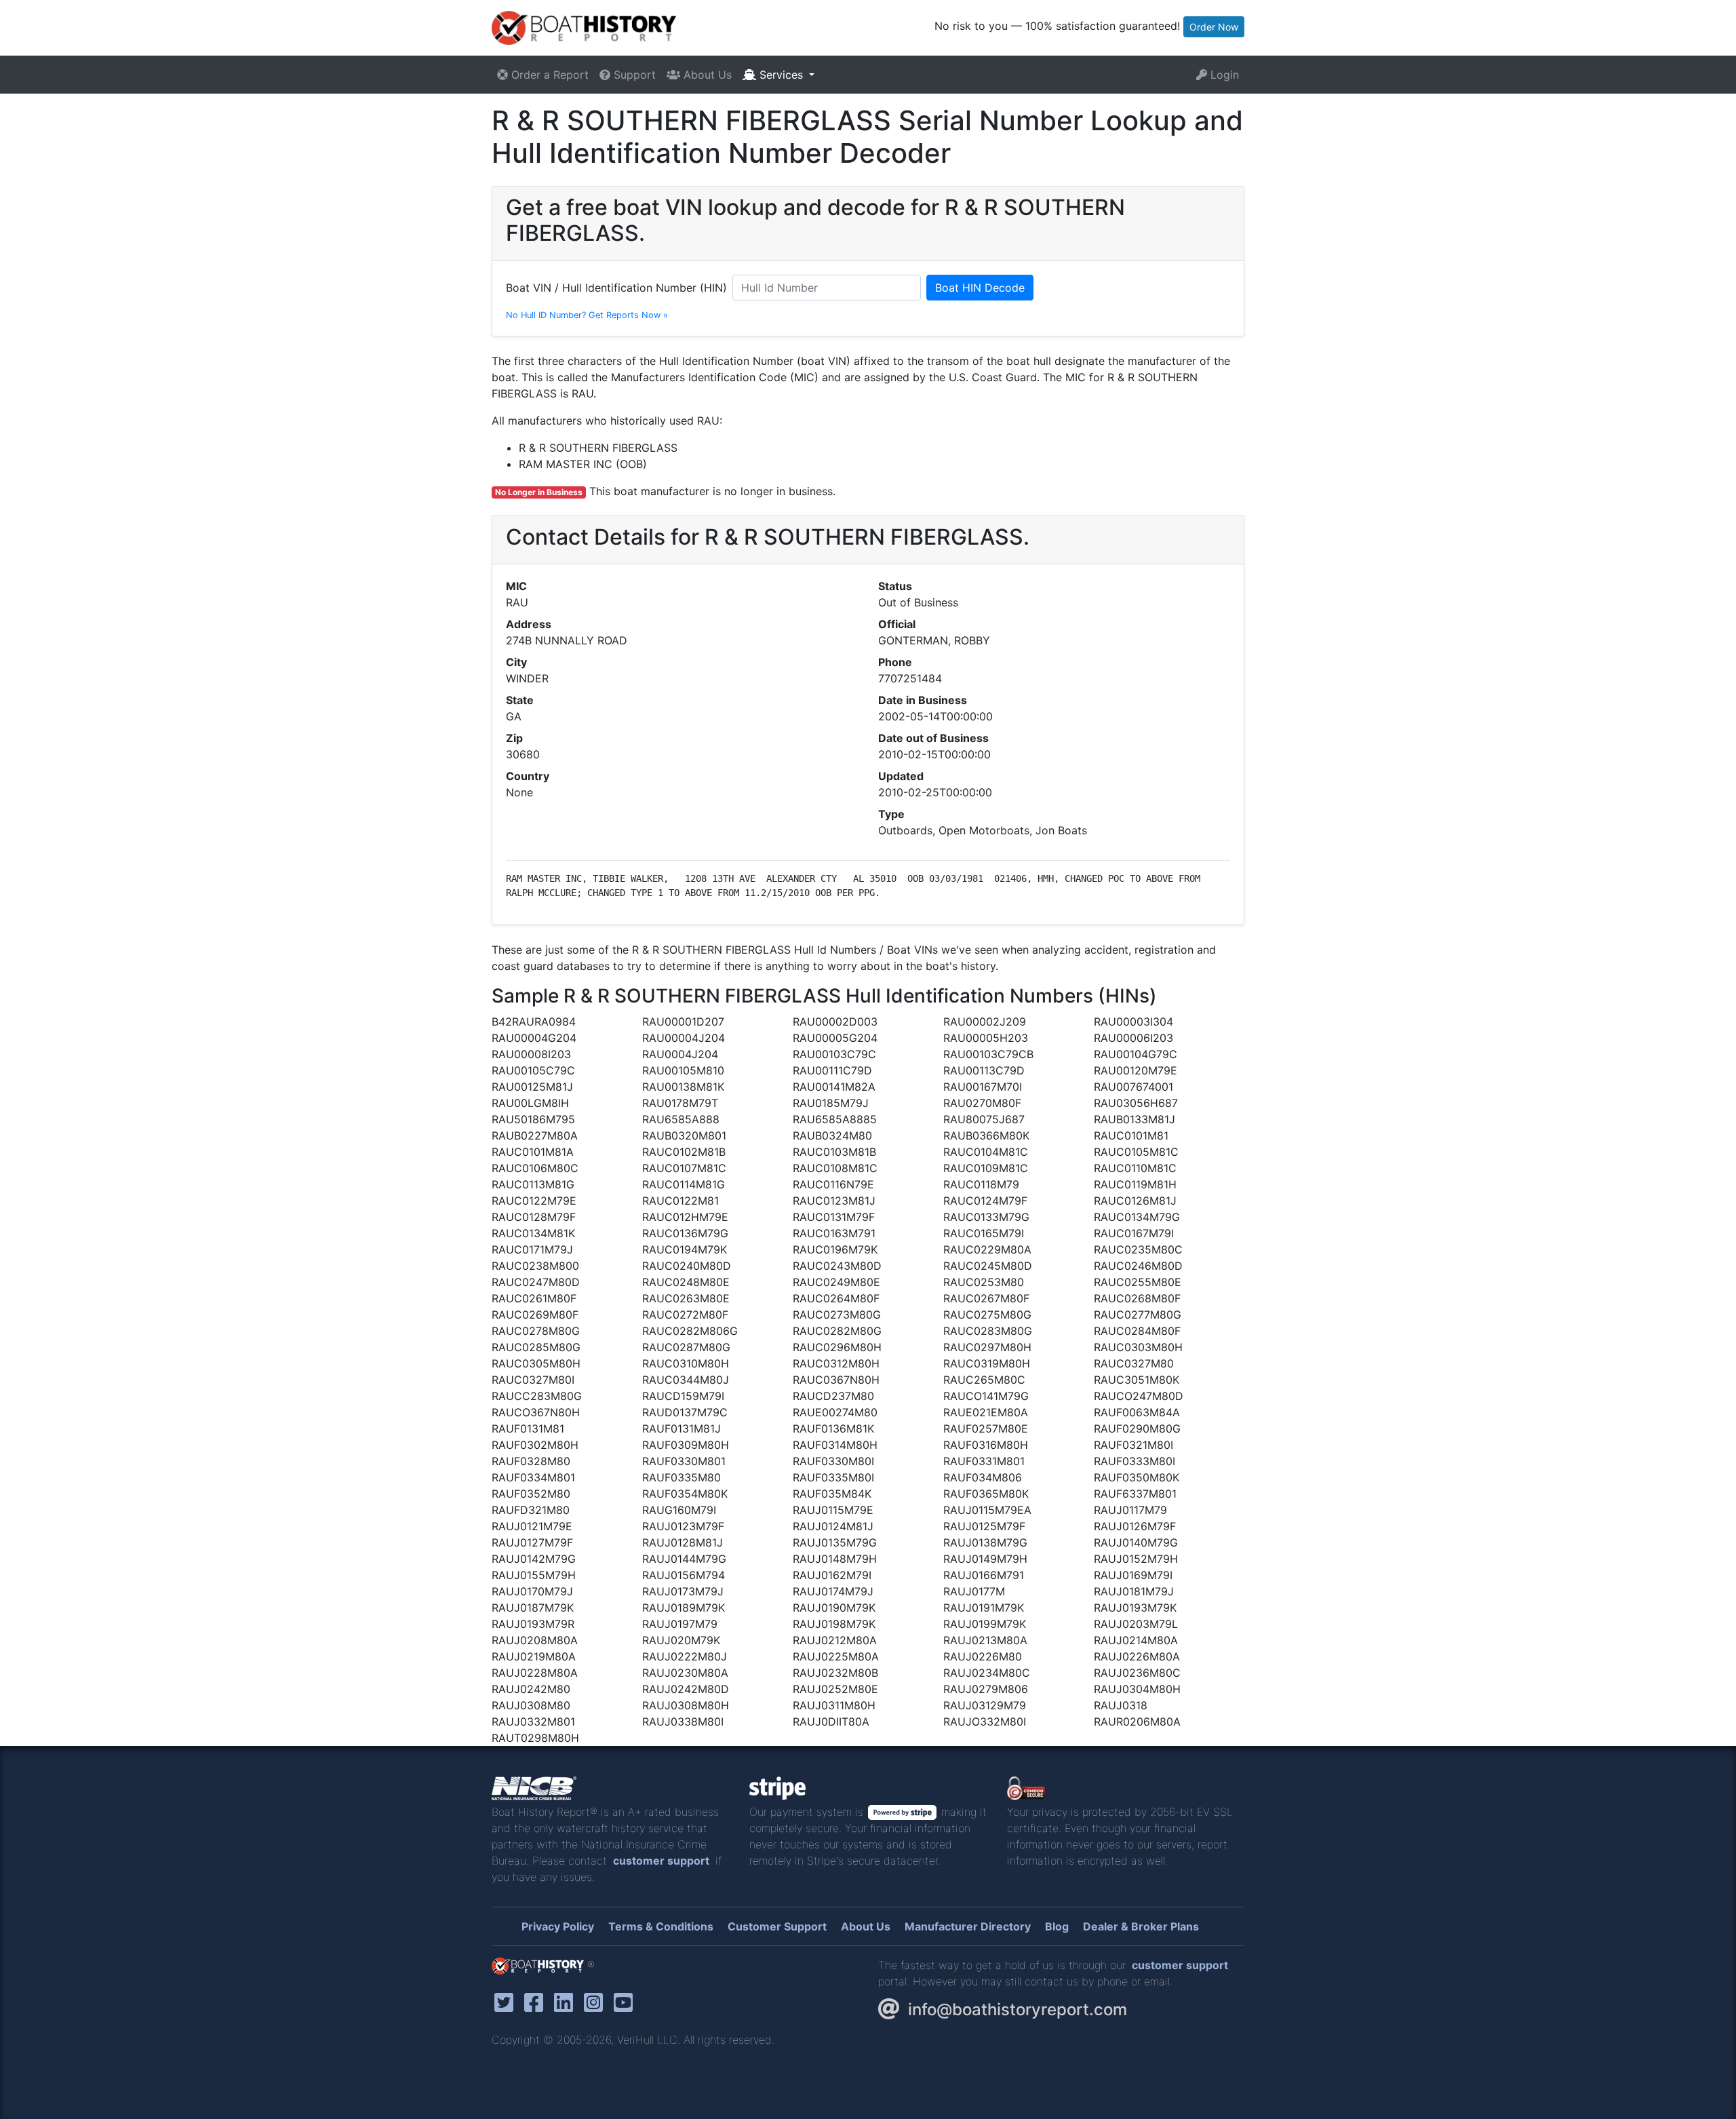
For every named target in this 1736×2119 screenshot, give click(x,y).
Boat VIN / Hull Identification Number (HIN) (616, 288)
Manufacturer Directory (968, 1926)
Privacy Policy (558, 1926)
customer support (661, 1861)
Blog (1057, 1926)
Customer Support (777, 1926)
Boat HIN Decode (980, 288)
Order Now (1214, 27)
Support (633, 75)
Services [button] (781, 75)
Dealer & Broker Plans (1141, 1926)
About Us (706, 75)
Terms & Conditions (661, 1926)
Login (1223, 75)
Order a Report (548, 75)
